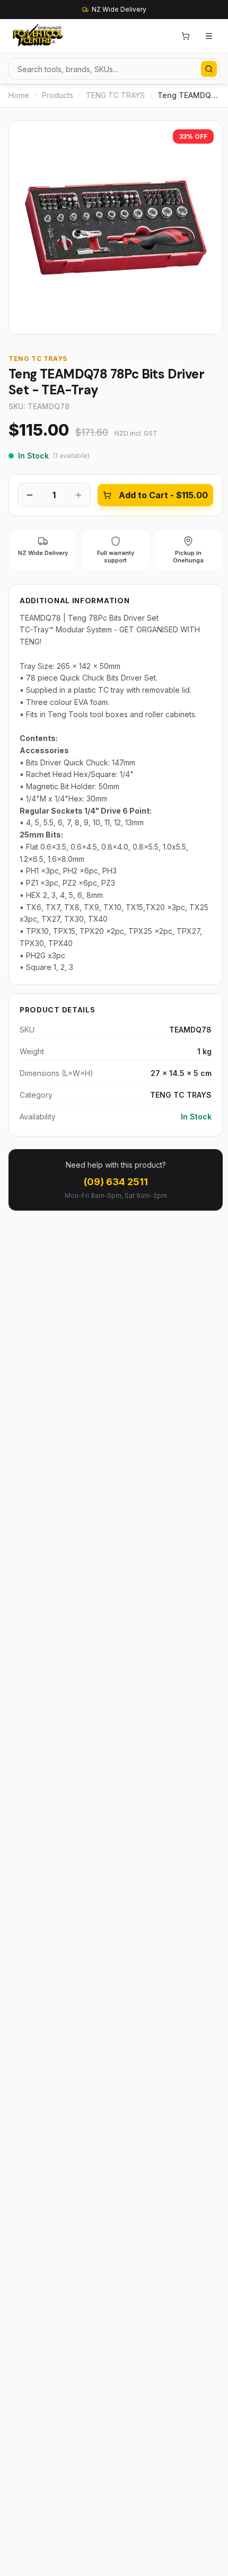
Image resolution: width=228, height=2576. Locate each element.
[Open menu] (209, 36)
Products (58, 95)
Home (19, 95)
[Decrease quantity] (30, 495)
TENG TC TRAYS (115, 95)
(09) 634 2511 (116, 1182)
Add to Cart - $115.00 (163, 495)
